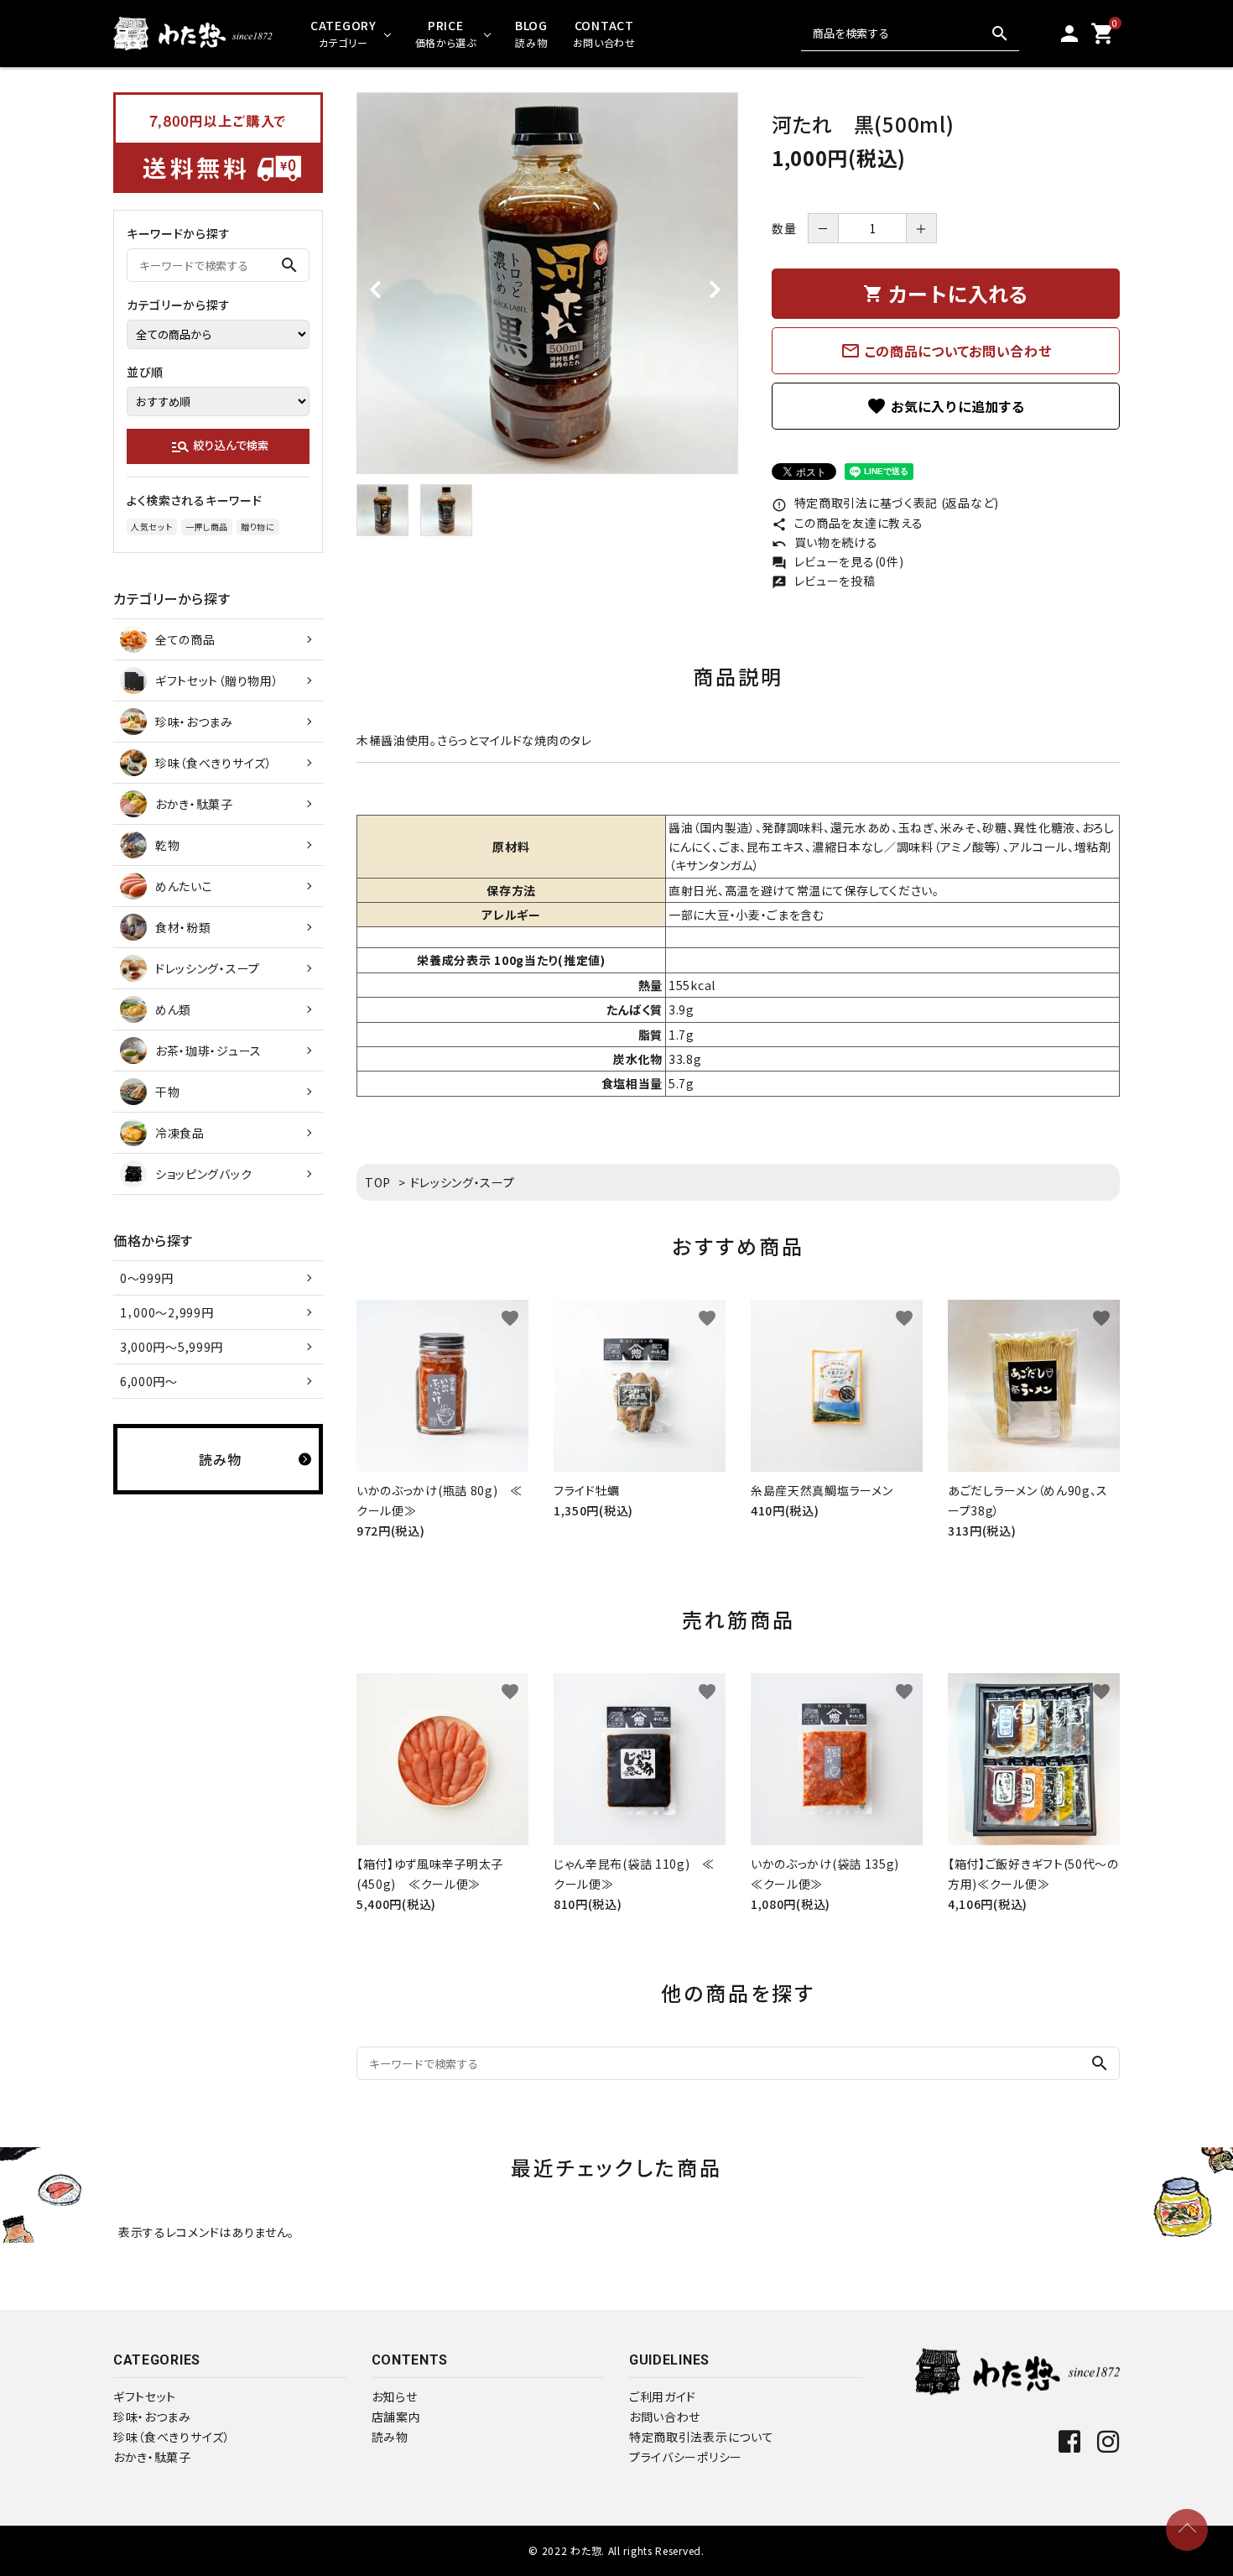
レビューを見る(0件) (838, 561)
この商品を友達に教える (847, 523)
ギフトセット (145, 2396)
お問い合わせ (665, 2417)
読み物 (390, 2437)
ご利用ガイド (663, 2396)
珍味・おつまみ (152, 2417)
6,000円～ (149, 1381)
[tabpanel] (547, 283)
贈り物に (258, 527)
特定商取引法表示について (701, 2437)
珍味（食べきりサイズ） (172, 2437)
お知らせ (395, 2396)
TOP (378, 1182)
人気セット (152, 527)
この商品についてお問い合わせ (946, 351)
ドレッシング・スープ (463, 1182)
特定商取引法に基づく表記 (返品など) (885, 503)
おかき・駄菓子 (152, 2457)
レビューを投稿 (824, 581)
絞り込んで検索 (219, 446)
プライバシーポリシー (686, 2457)
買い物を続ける (825, 542)
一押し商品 (207, 527)
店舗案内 (396, 2417)
